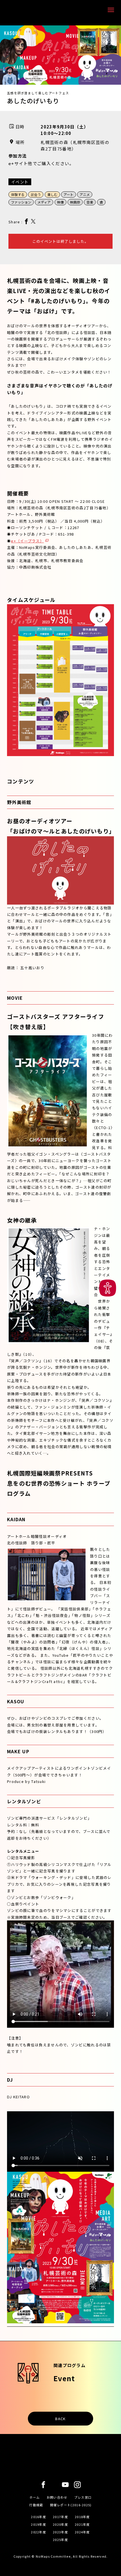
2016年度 (39, 2517)
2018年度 (82, 2517)
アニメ (85, 194)
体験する (18, 194)
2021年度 (82, 2524)
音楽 (90, 202)
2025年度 (60, 2540)
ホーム (35, 2497)
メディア (44, 202)
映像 (60, 202)
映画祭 (75, 202)
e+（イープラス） (27, 541)
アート (69, 194)
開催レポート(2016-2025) (71, 2505)
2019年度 (39, 2524)
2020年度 (60, 2524)
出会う (36, 194)
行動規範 (36, 2505)
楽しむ (52, 194)
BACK (60, 2419)
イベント (20, 182)
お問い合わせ (57, 2497)
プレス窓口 (83, 2497)
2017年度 (60, 2517)
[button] (108, 1288)
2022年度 (39, 2532)
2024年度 (82, 2532)
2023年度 (60, 2532)
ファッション (21, 202)
